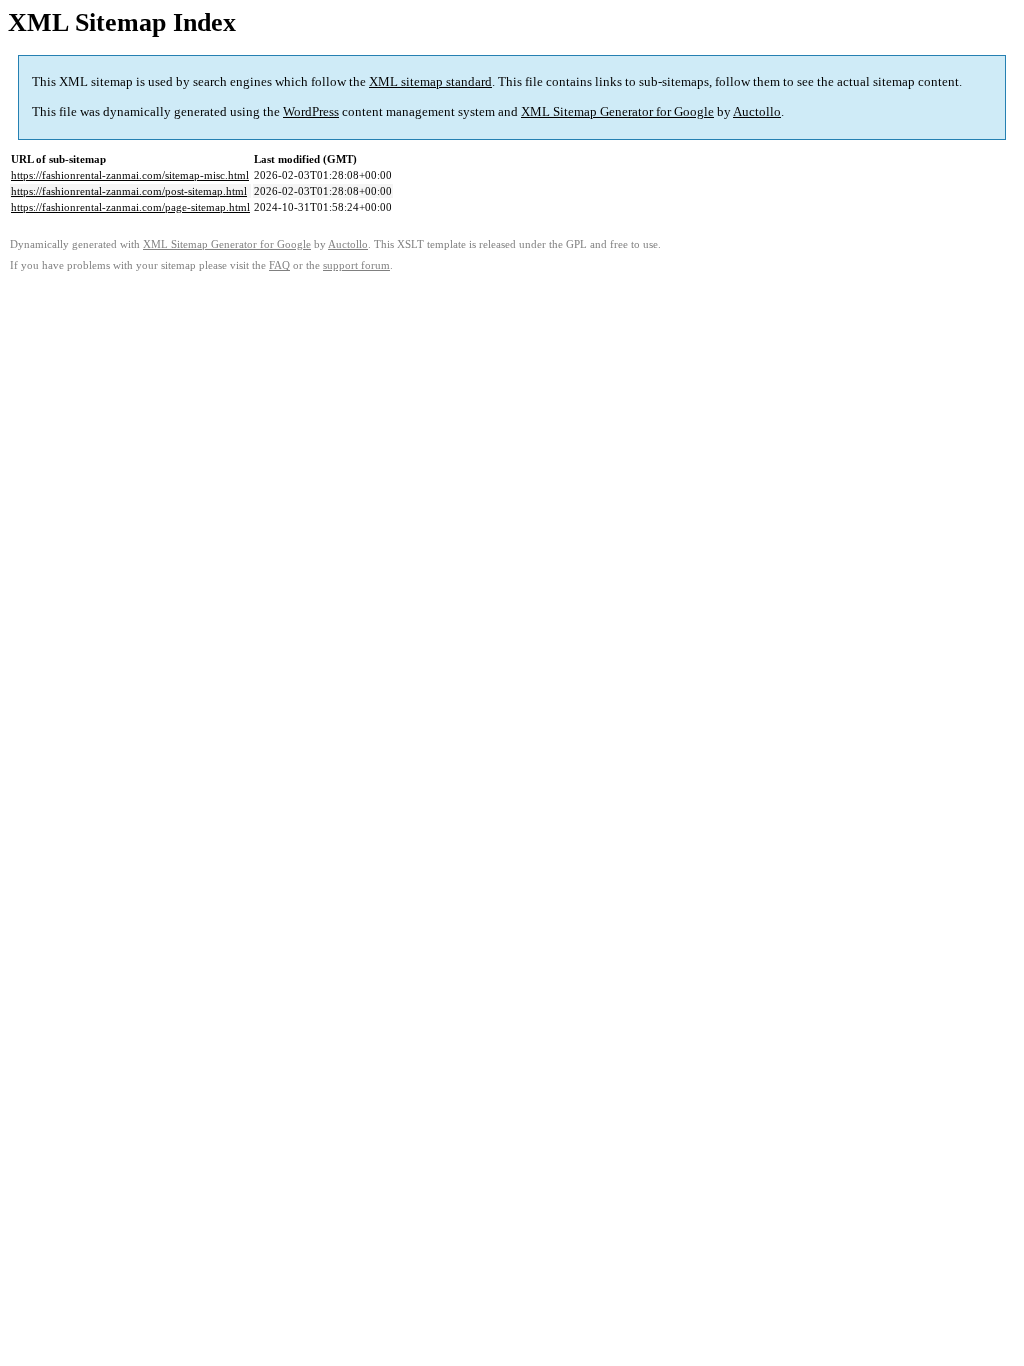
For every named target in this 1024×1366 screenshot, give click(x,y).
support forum (356, 265)
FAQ (279, 265)
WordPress (311, 111)
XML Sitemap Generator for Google (617, 111)
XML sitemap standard (430, 81)
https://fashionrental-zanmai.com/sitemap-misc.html (130, 175)
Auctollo (757, 111)
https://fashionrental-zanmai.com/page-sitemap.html (130, 207)
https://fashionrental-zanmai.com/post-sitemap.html (129, 191)
